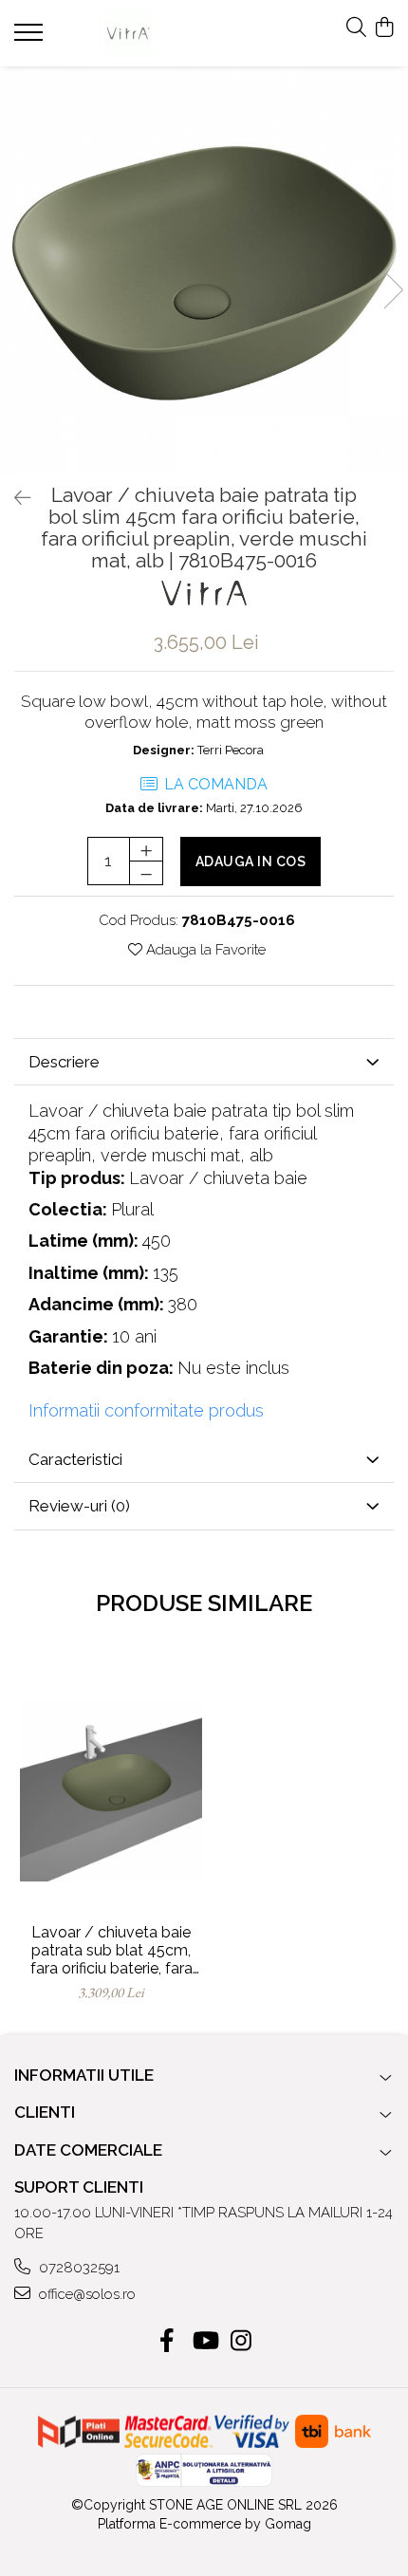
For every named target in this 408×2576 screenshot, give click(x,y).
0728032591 (77, 2268)
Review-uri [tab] (79, 1506)
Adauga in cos (251, 862)
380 (183, 1304)
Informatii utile (84, 2075)
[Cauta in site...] (356, 28)
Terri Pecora (231, 750)
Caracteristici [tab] (75, 1459)
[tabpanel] (204, 270)
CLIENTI (45, 2112)
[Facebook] (167, 2342)
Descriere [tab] (64, 1062)
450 (157, 1241)
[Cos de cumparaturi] (384, 28)
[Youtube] (204, 2342)
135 (166, 1273)
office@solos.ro (85, 2294)
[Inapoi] (14, 498)
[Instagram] (241, 2342)
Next (393, 290)
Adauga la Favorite (204, 950)
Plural (132, 1209)
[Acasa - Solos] (128, 33)
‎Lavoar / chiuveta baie (218, 1178)
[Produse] (31, 38)
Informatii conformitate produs (146, 1410)
